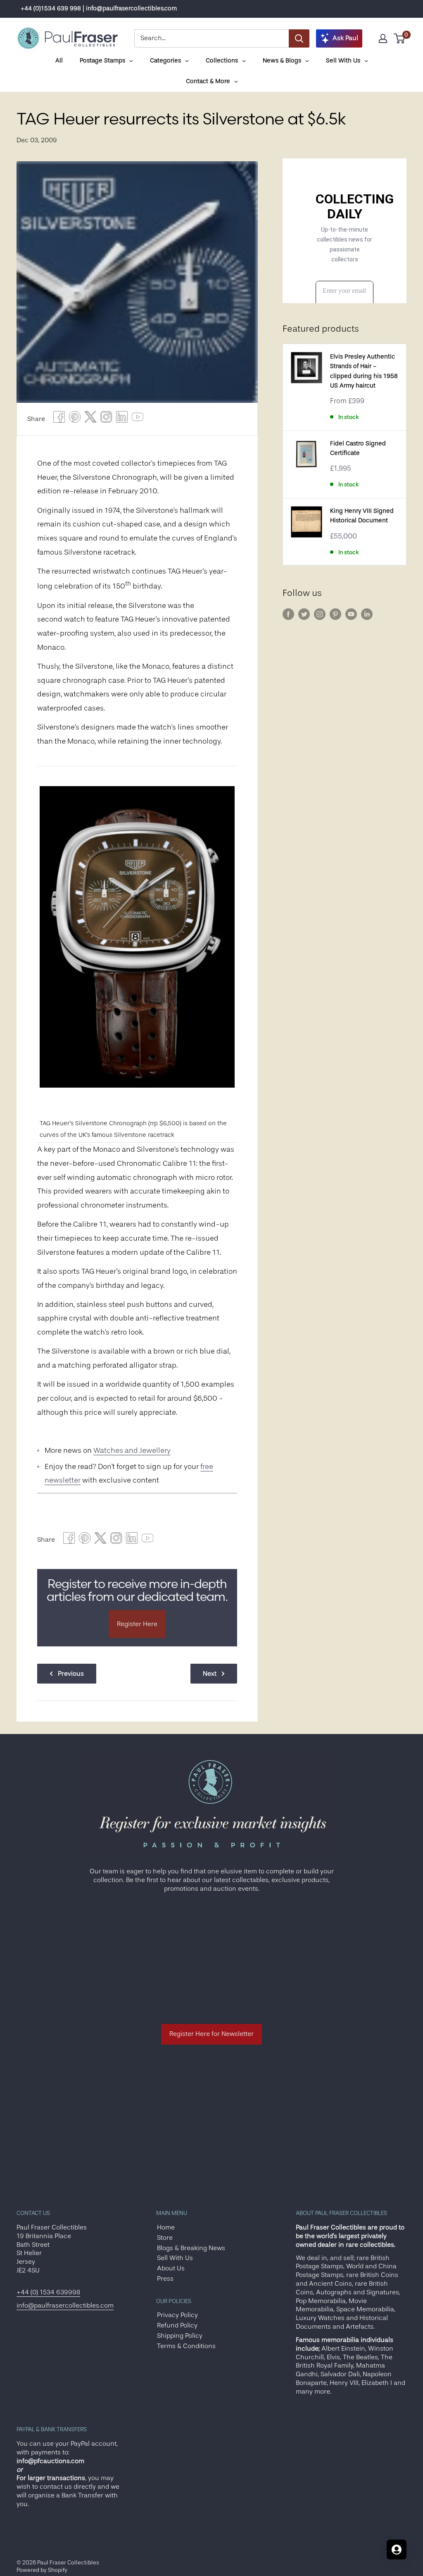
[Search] (299, 38)
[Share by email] (106, 419)
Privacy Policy (177, 2315)
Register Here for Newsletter (211, 2034)
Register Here (137, 1624)
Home (166, 2227)
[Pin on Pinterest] (75, 419)
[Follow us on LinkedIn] (367, 614)
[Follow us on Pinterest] (335, 614)
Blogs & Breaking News (191, 2248)
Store (165, 2238)
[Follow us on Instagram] (320, 614)
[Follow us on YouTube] (351, 614)
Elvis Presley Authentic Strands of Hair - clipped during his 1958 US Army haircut (364, 371)
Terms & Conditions (186, 2346)
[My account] (383, 38)
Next (210, 1674)
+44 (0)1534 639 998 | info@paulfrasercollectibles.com (99, 8)
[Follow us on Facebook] (288, 614)
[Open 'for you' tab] (397, 2550)
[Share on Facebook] (59, 419)
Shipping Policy (180, 2336)
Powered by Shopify (42, 2570)
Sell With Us (175, 2258)
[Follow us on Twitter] (304, 614)
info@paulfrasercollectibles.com (65, 2306)
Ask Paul (345, 38)
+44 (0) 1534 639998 (48, 2292)
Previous (71, 1674)
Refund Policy (177, 2325)
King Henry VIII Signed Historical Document (362, 516)
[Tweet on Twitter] (90, 419)
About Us (171, 2268)
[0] (400, 38)
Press (165, 2279)
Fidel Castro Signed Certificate (358, 448)
